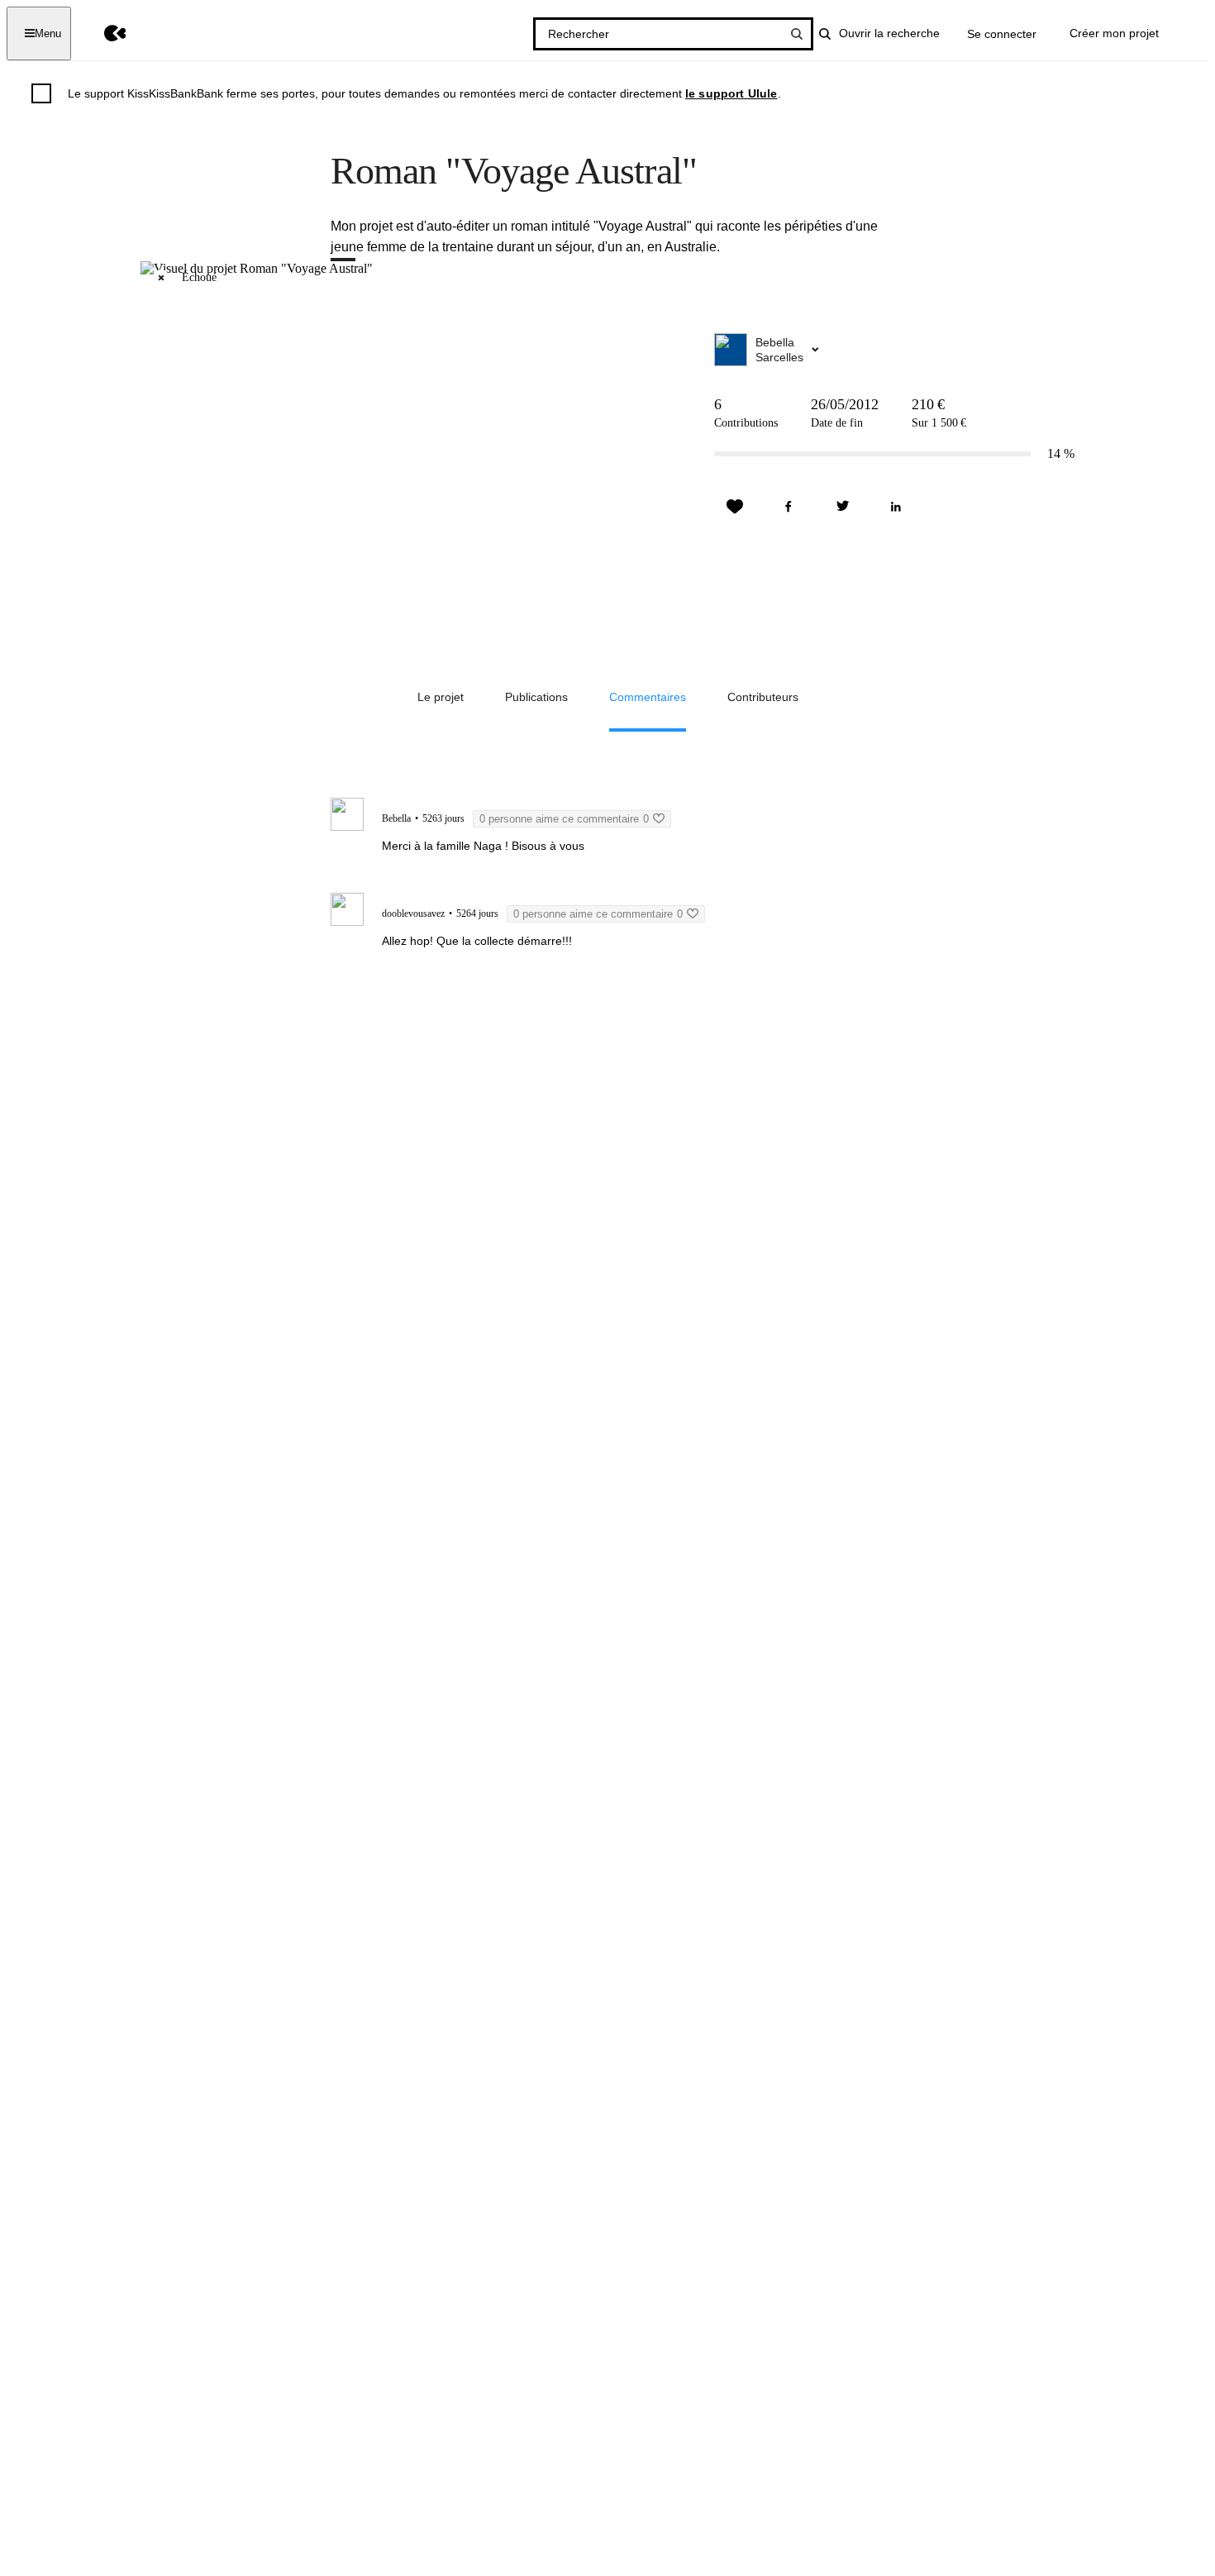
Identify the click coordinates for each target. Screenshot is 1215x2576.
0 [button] (564, 819)
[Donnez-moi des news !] (735, 507)
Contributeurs (763, 697)
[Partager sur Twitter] (842, 507)
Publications (536, 697)
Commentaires (648, 697)
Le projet (441, 697)
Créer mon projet (1114, 33)
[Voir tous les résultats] (797, 34)
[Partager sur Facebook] (789, 507)
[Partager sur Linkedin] (896, 507)
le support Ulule (731, 93)
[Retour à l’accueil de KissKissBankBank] (103, 33)
